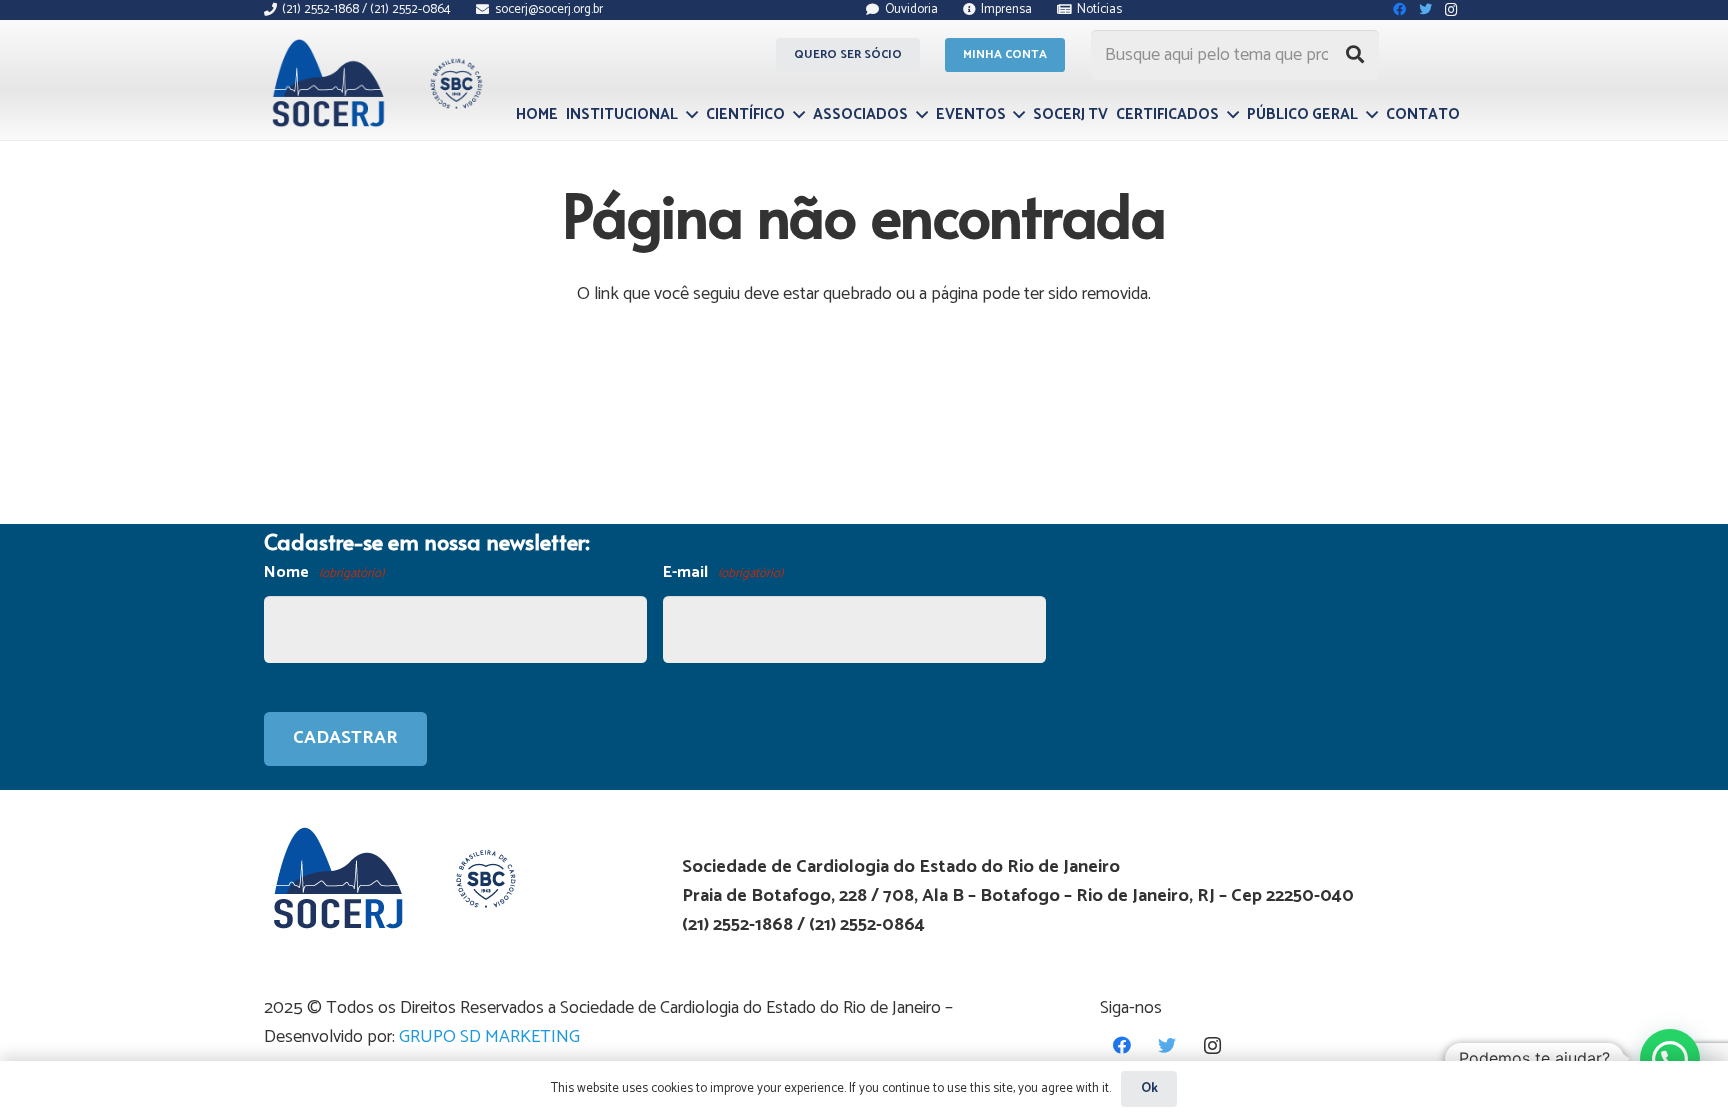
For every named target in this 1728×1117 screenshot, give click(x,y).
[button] (1670, 1059)
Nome (324, 572)
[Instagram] (1212, 1045)
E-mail (723, 572)
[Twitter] (1167, 1045)
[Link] (374, 83)
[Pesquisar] (1355, 55)
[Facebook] (1122, 1045)
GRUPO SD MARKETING (489, 1037)
